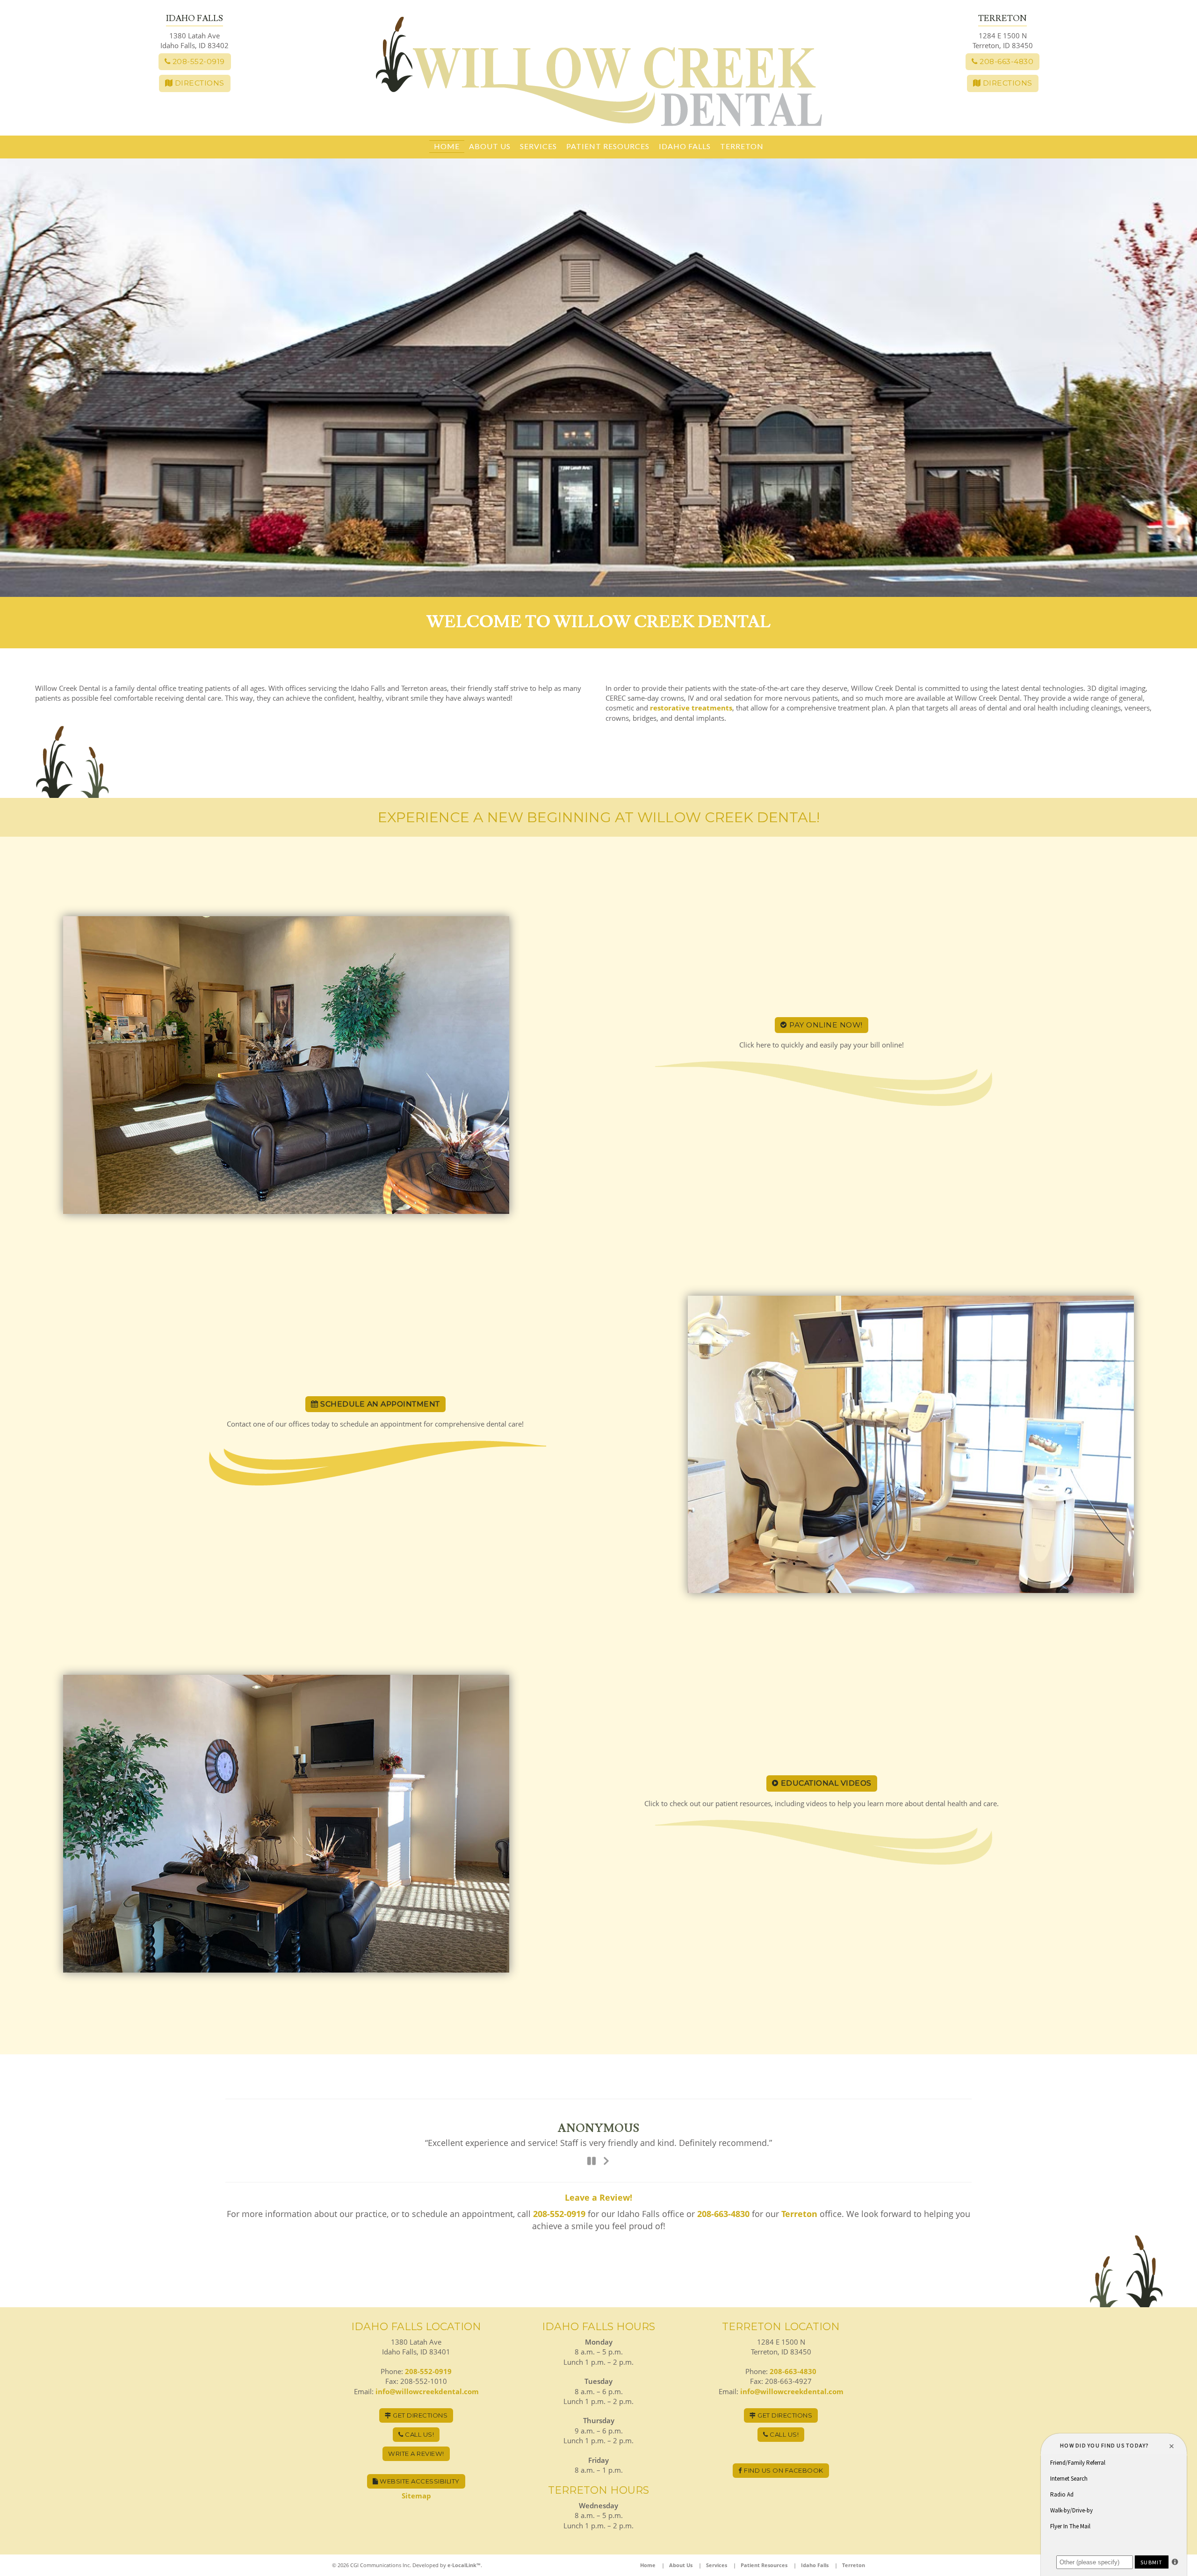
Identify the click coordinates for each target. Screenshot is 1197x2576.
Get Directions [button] (420, 2414)
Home (447, 146)
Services (538, 146)
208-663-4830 (723, 2213)
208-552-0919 (559, 2213)
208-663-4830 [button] (1006, 61)
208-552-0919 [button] (198, 61)
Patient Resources (608, 146)
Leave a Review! (598, 2196)
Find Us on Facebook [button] (783, 2469)
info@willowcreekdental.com (427, 2390)
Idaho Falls (685, 146)
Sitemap (416, 2495)
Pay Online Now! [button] (825, 1025)
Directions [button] (198, 83)
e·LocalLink (462, 2564)
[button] (375, 1404)
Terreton (742, 146)
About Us (490, 146)
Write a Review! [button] (416, 2453)
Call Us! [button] (419, 2433)
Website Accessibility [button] (419, 2480)
